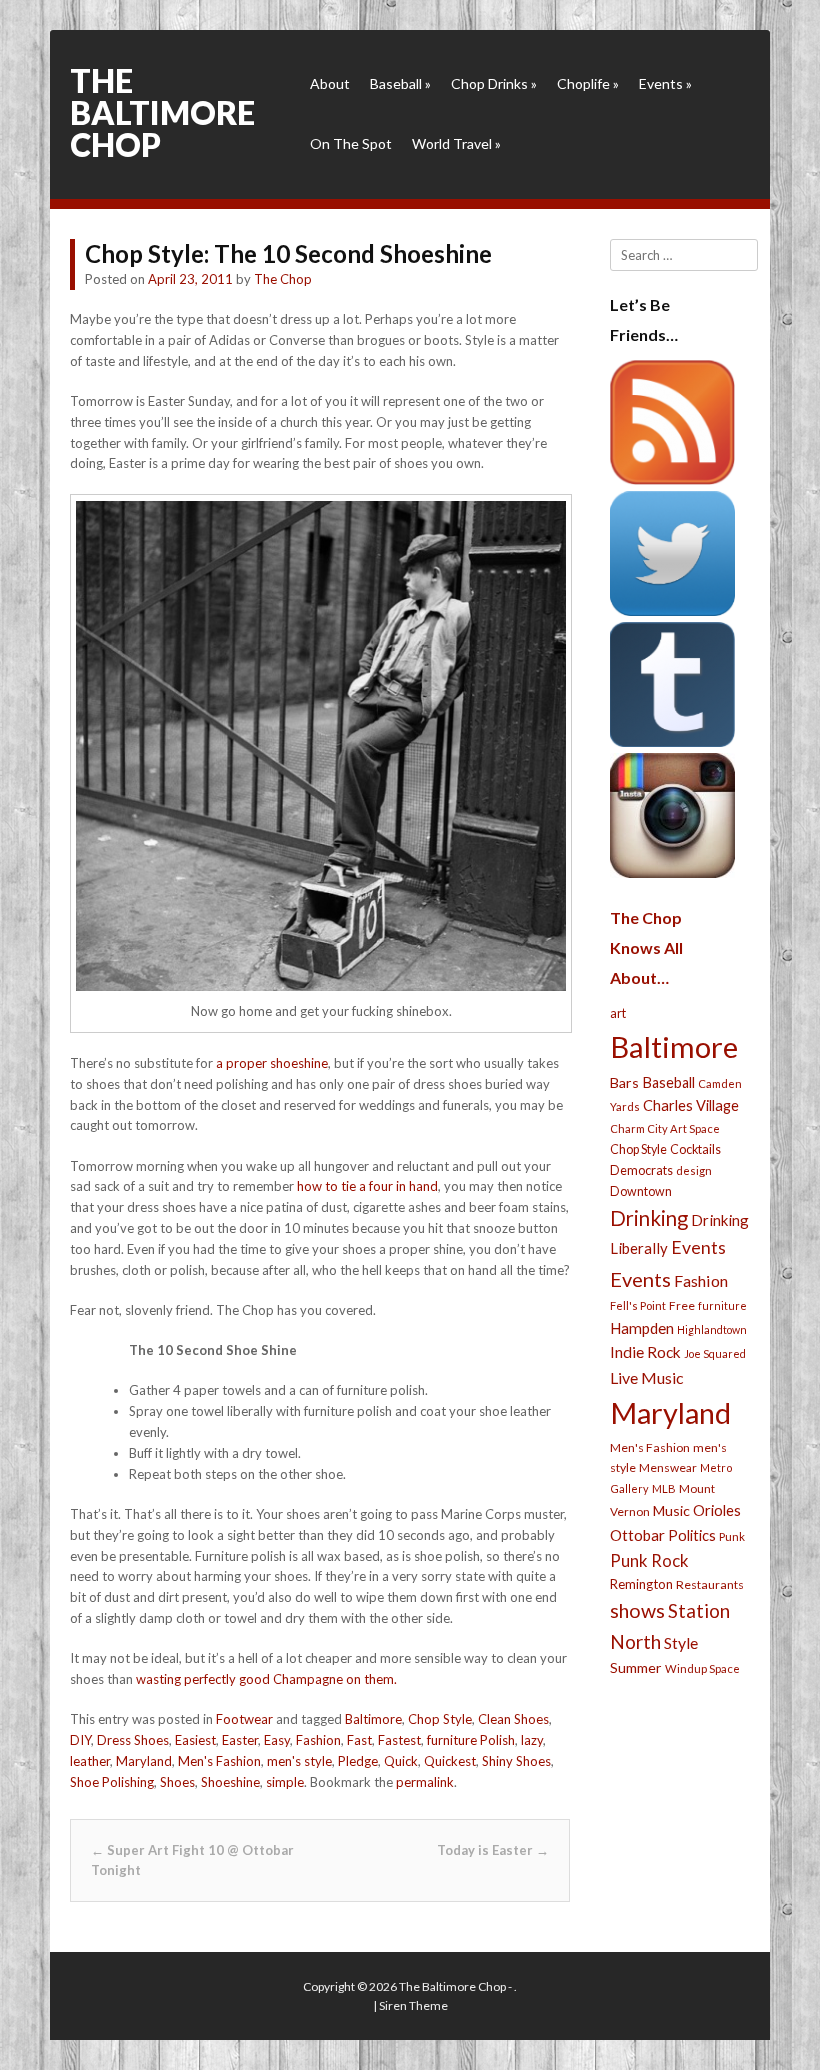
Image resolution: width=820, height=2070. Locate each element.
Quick (401, 1761)
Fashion (318, 1740)
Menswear (668, 1467)
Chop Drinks (494, 83)
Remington (641, 1584)
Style (681, 1642)
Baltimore (373, 1719)
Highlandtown (712, 1329)
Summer (636, 1667)
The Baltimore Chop (162, 112)
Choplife (588, 83)
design (694, 1170)
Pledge (358, 1761)
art (618, 1013)
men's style (299, 1761)
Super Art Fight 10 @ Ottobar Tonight (192, 1860)
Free (682, 1305)
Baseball (400, 83)
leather (90, 1761)
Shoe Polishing (112, 1782)
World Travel (456, 143)
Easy (277, 1740)
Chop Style (440, 1719)
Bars (624, 1082)
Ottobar (637, 1535)
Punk (732, 1536)
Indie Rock (645, 1352)
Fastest (399, 1740)
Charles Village (691, 1105)
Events (665, 83)
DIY (80, 1740)
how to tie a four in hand (367, 1186)
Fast (359, 1740)
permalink (425, 1782)
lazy (532, 1740)
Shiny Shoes (516, 1761)
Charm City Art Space (665, 1128)
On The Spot (351, 143)
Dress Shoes (133, 1740)
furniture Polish (471, 1740)
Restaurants (710, 1584)
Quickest (450, 1761)
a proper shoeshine (272, 1063)
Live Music (647, 1377)
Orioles (717, 1510)
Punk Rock (649, 1560)
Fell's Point (638, 1305)
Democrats (641, 1170)
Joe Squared (715, 1353)
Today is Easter (493, 1850)
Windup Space (702, 1668)
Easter (240, 1740)
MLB (664, 1488)
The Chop (283, 279)
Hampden (642, 1328)
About (330, 83)
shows (637, 1610)
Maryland (144, 1761)
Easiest (195, 1740)
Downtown (641, 1191)
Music (671, 1510)
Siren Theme (413, 2005)
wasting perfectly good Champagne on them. (266, 1679)
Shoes (177, 1782)
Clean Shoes (513, 1719)
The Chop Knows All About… (646, 947)
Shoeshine (230, 1782)
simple (285, 1782)
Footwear (244, 1719)
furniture (722, 1305)
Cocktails (695, 1149)
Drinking (649, 1218)
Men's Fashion (219, 1761)
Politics (692, 1535)
